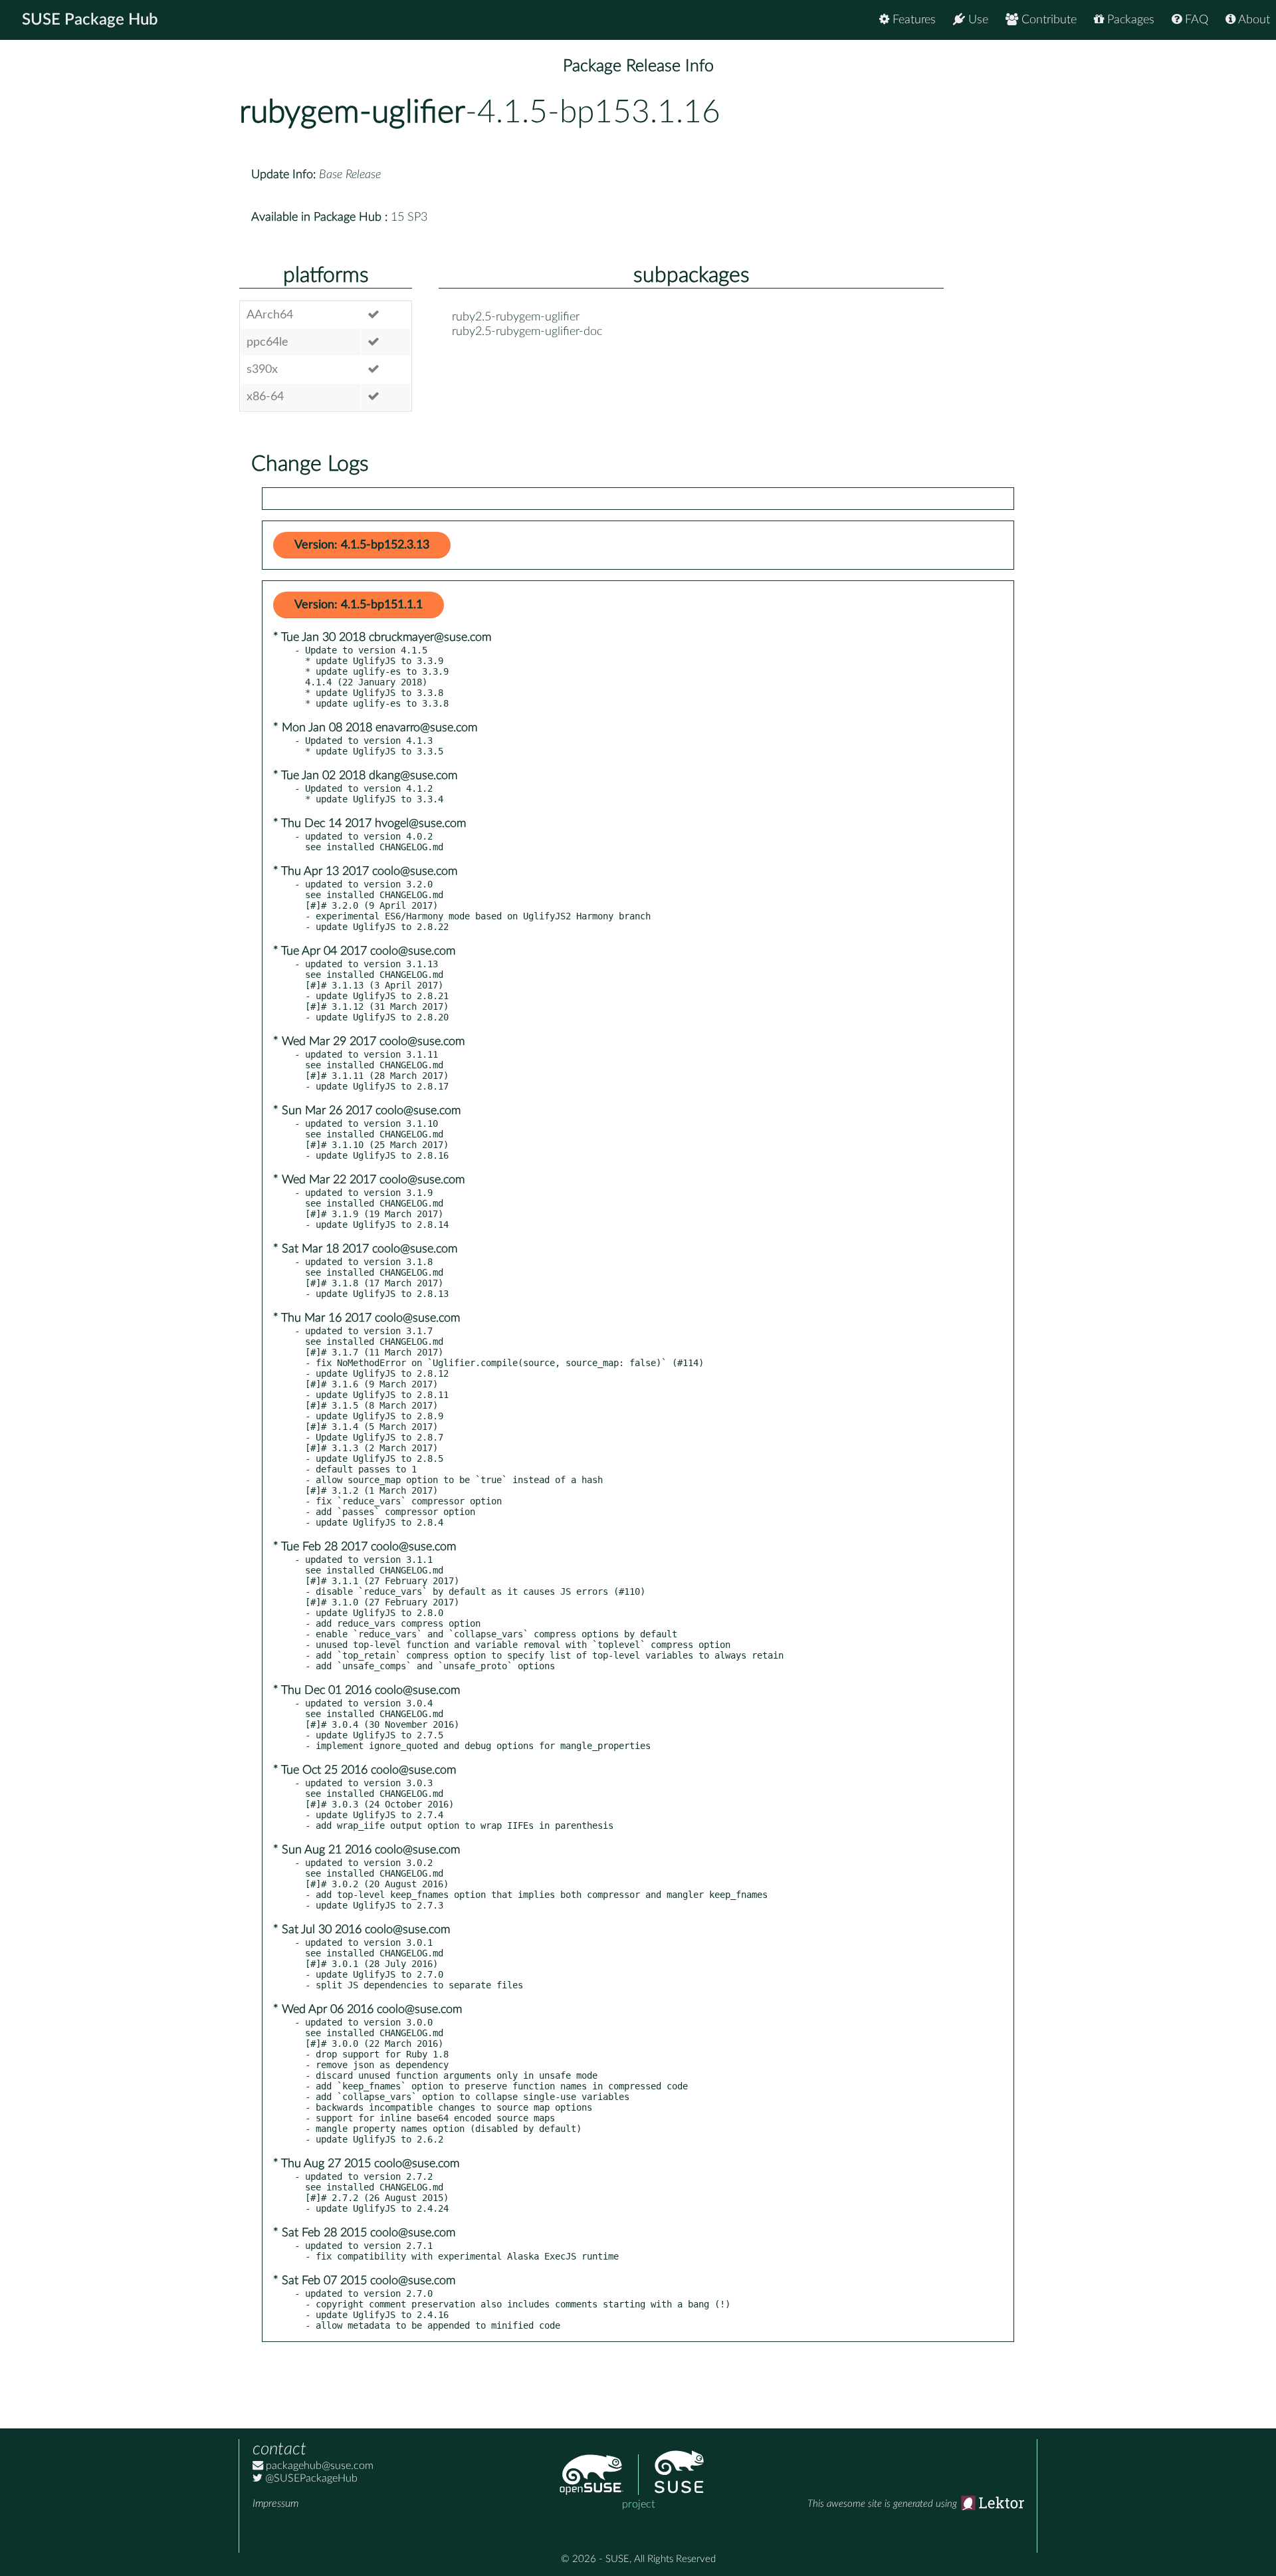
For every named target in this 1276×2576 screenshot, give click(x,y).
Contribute (1047, 20)
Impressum (275, 2504)
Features (912, 20)
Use (977, 20)
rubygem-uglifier (352, 112)
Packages (1129, 20)
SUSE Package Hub (90, 20)
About (1253, 20)
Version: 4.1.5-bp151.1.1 (359, 605)
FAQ (1195, 20)
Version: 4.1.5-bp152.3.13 (362, 545)
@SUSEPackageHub (310, 2478)
